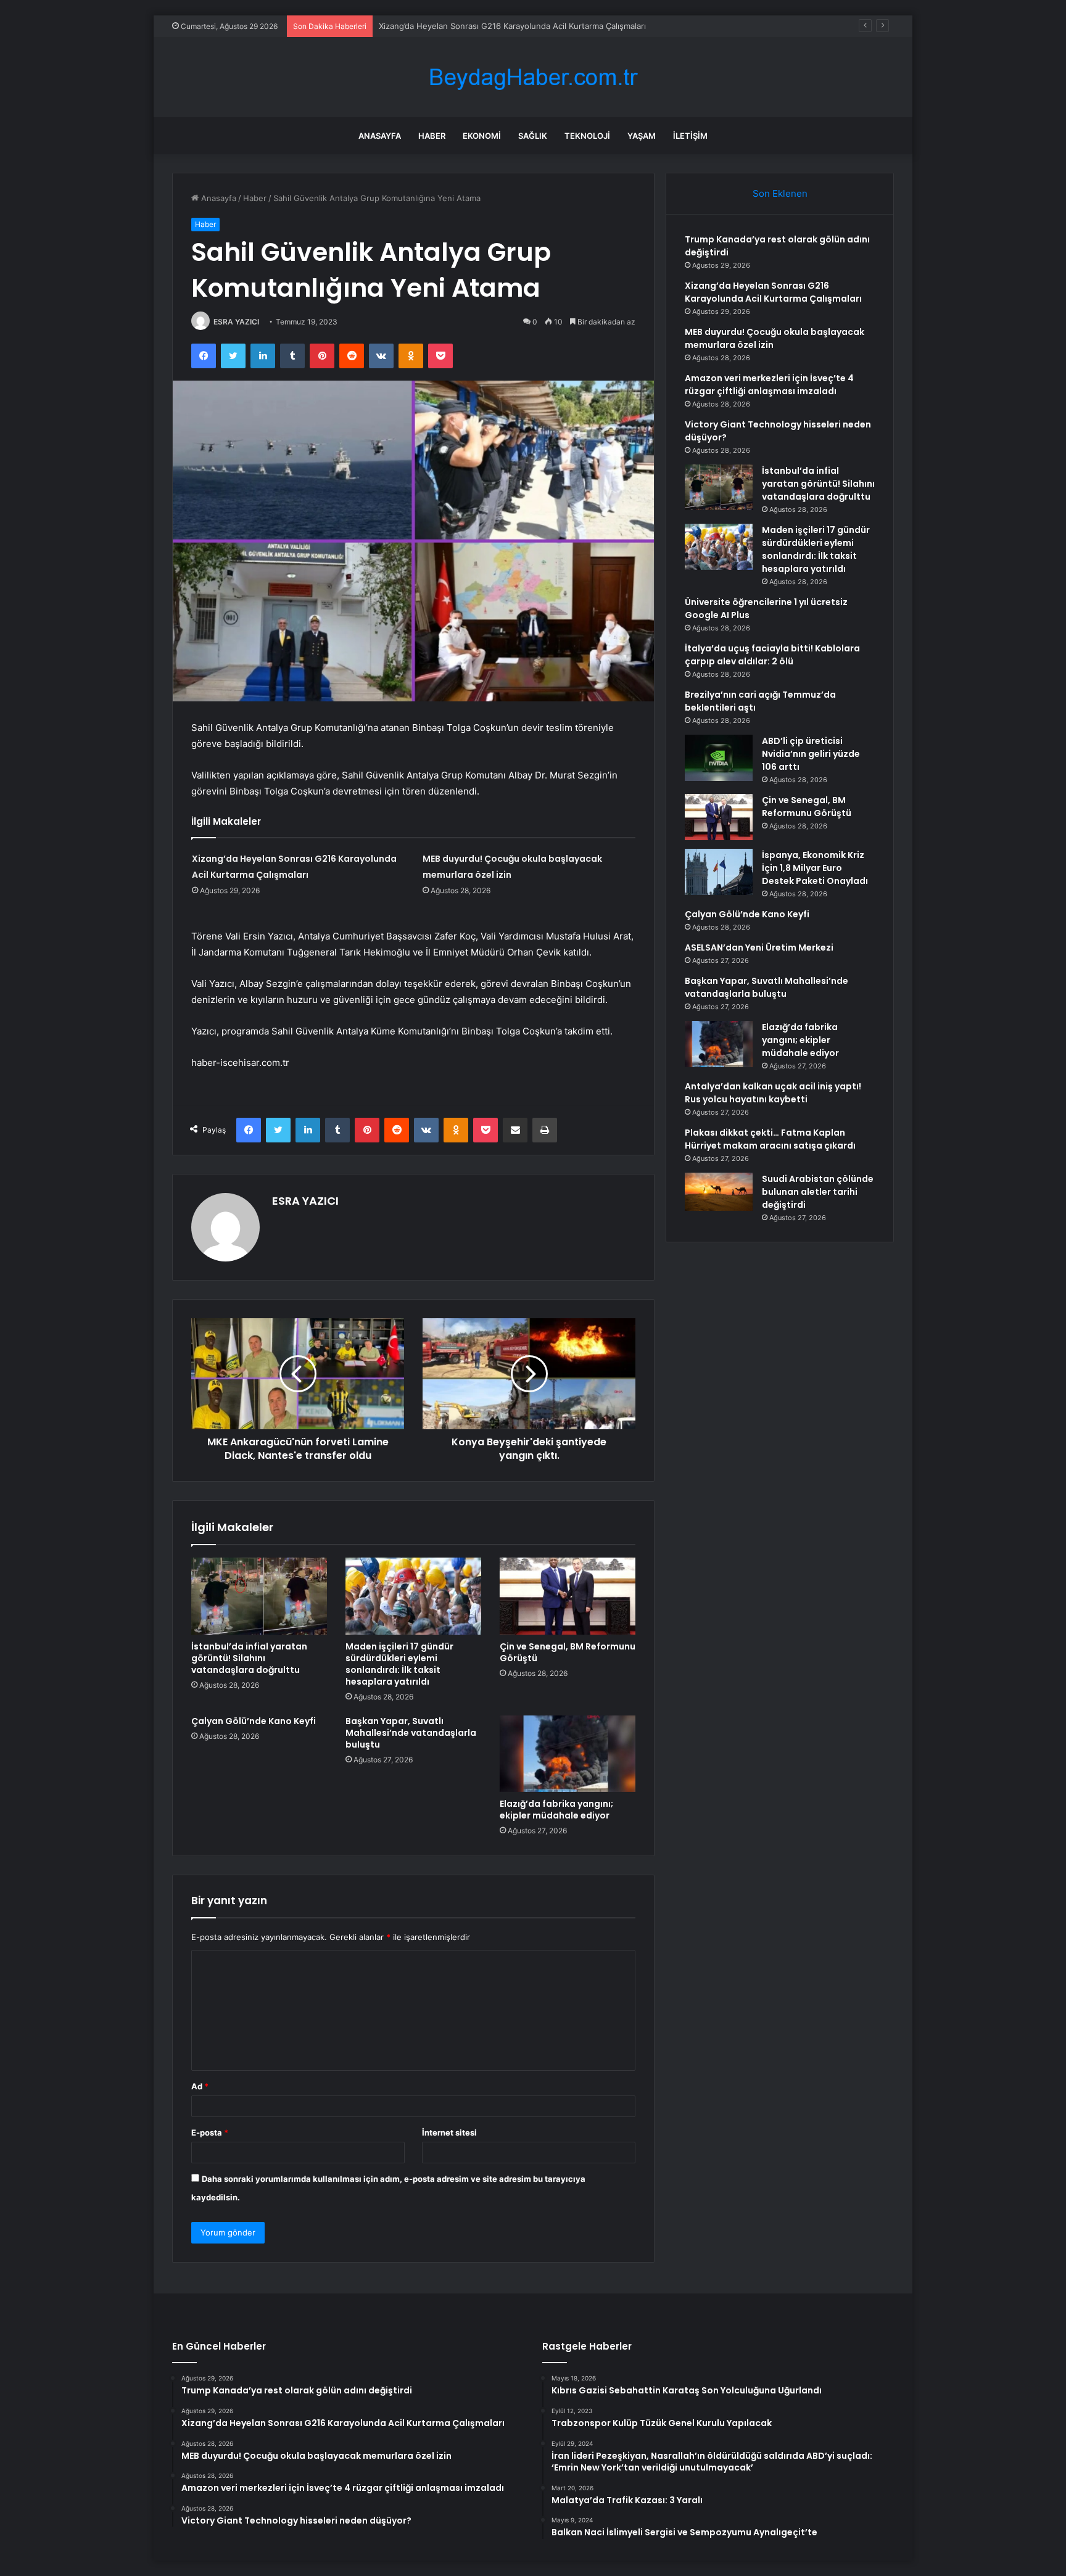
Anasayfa (380, 136)
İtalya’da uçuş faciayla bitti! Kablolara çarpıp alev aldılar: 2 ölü (772, 655)
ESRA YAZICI (236, 322)
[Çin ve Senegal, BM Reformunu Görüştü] (568, 1596)
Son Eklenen (780, 193)
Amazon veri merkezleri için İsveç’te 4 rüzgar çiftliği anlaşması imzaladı (769, 385)
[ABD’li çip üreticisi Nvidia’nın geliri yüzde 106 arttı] (719, 758)
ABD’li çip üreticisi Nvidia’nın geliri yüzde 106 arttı (811, 754)
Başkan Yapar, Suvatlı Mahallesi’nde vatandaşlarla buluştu (411, 1733)
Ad (200, 2086)
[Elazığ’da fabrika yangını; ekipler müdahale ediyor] (568, 1754)
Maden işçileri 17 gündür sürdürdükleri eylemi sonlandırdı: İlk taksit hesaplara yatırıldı (399, 1664)
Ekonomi (482, 136)
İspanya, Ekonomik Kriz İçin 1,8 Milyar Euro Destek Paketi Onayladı (815, 868)
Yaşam (642, 136)
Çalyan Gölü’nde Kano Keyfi (254, 1721)
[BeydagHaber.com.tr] (533, 77)
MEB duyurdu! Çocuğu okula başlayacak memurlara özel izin (494, 26)
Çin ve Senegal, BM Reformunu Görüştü (568, 1652)
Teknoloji (587, 136)
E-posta (210, 2132)
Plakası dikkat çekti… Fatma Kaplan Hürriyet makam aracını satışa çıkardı (770, 1139)
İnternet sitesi (449, 2132)
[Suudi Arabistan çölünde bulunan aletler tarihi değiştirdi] (719, 1192)
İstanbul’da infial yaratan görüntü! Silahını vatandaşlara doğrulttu (249, 1658)
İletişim (690, 136)
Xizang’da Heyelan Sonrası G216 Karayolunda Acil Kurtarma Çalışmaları (773, 292)
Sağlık (533, 136)
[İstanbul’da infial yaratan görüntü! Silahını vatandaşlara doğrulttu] (259, 1596)
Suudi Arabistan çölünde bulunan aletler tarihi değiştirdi (818, 1192)
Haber (432, 136)
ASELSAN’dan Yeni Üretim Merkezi (759, 947)
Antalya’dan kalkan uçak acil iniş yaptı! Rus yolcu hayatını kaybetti (773, 1093)
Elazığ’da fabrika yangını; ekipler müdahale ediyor (556, 1810)
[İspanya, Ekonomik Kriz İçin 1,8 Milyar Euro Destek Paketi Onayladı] (719, 872)
